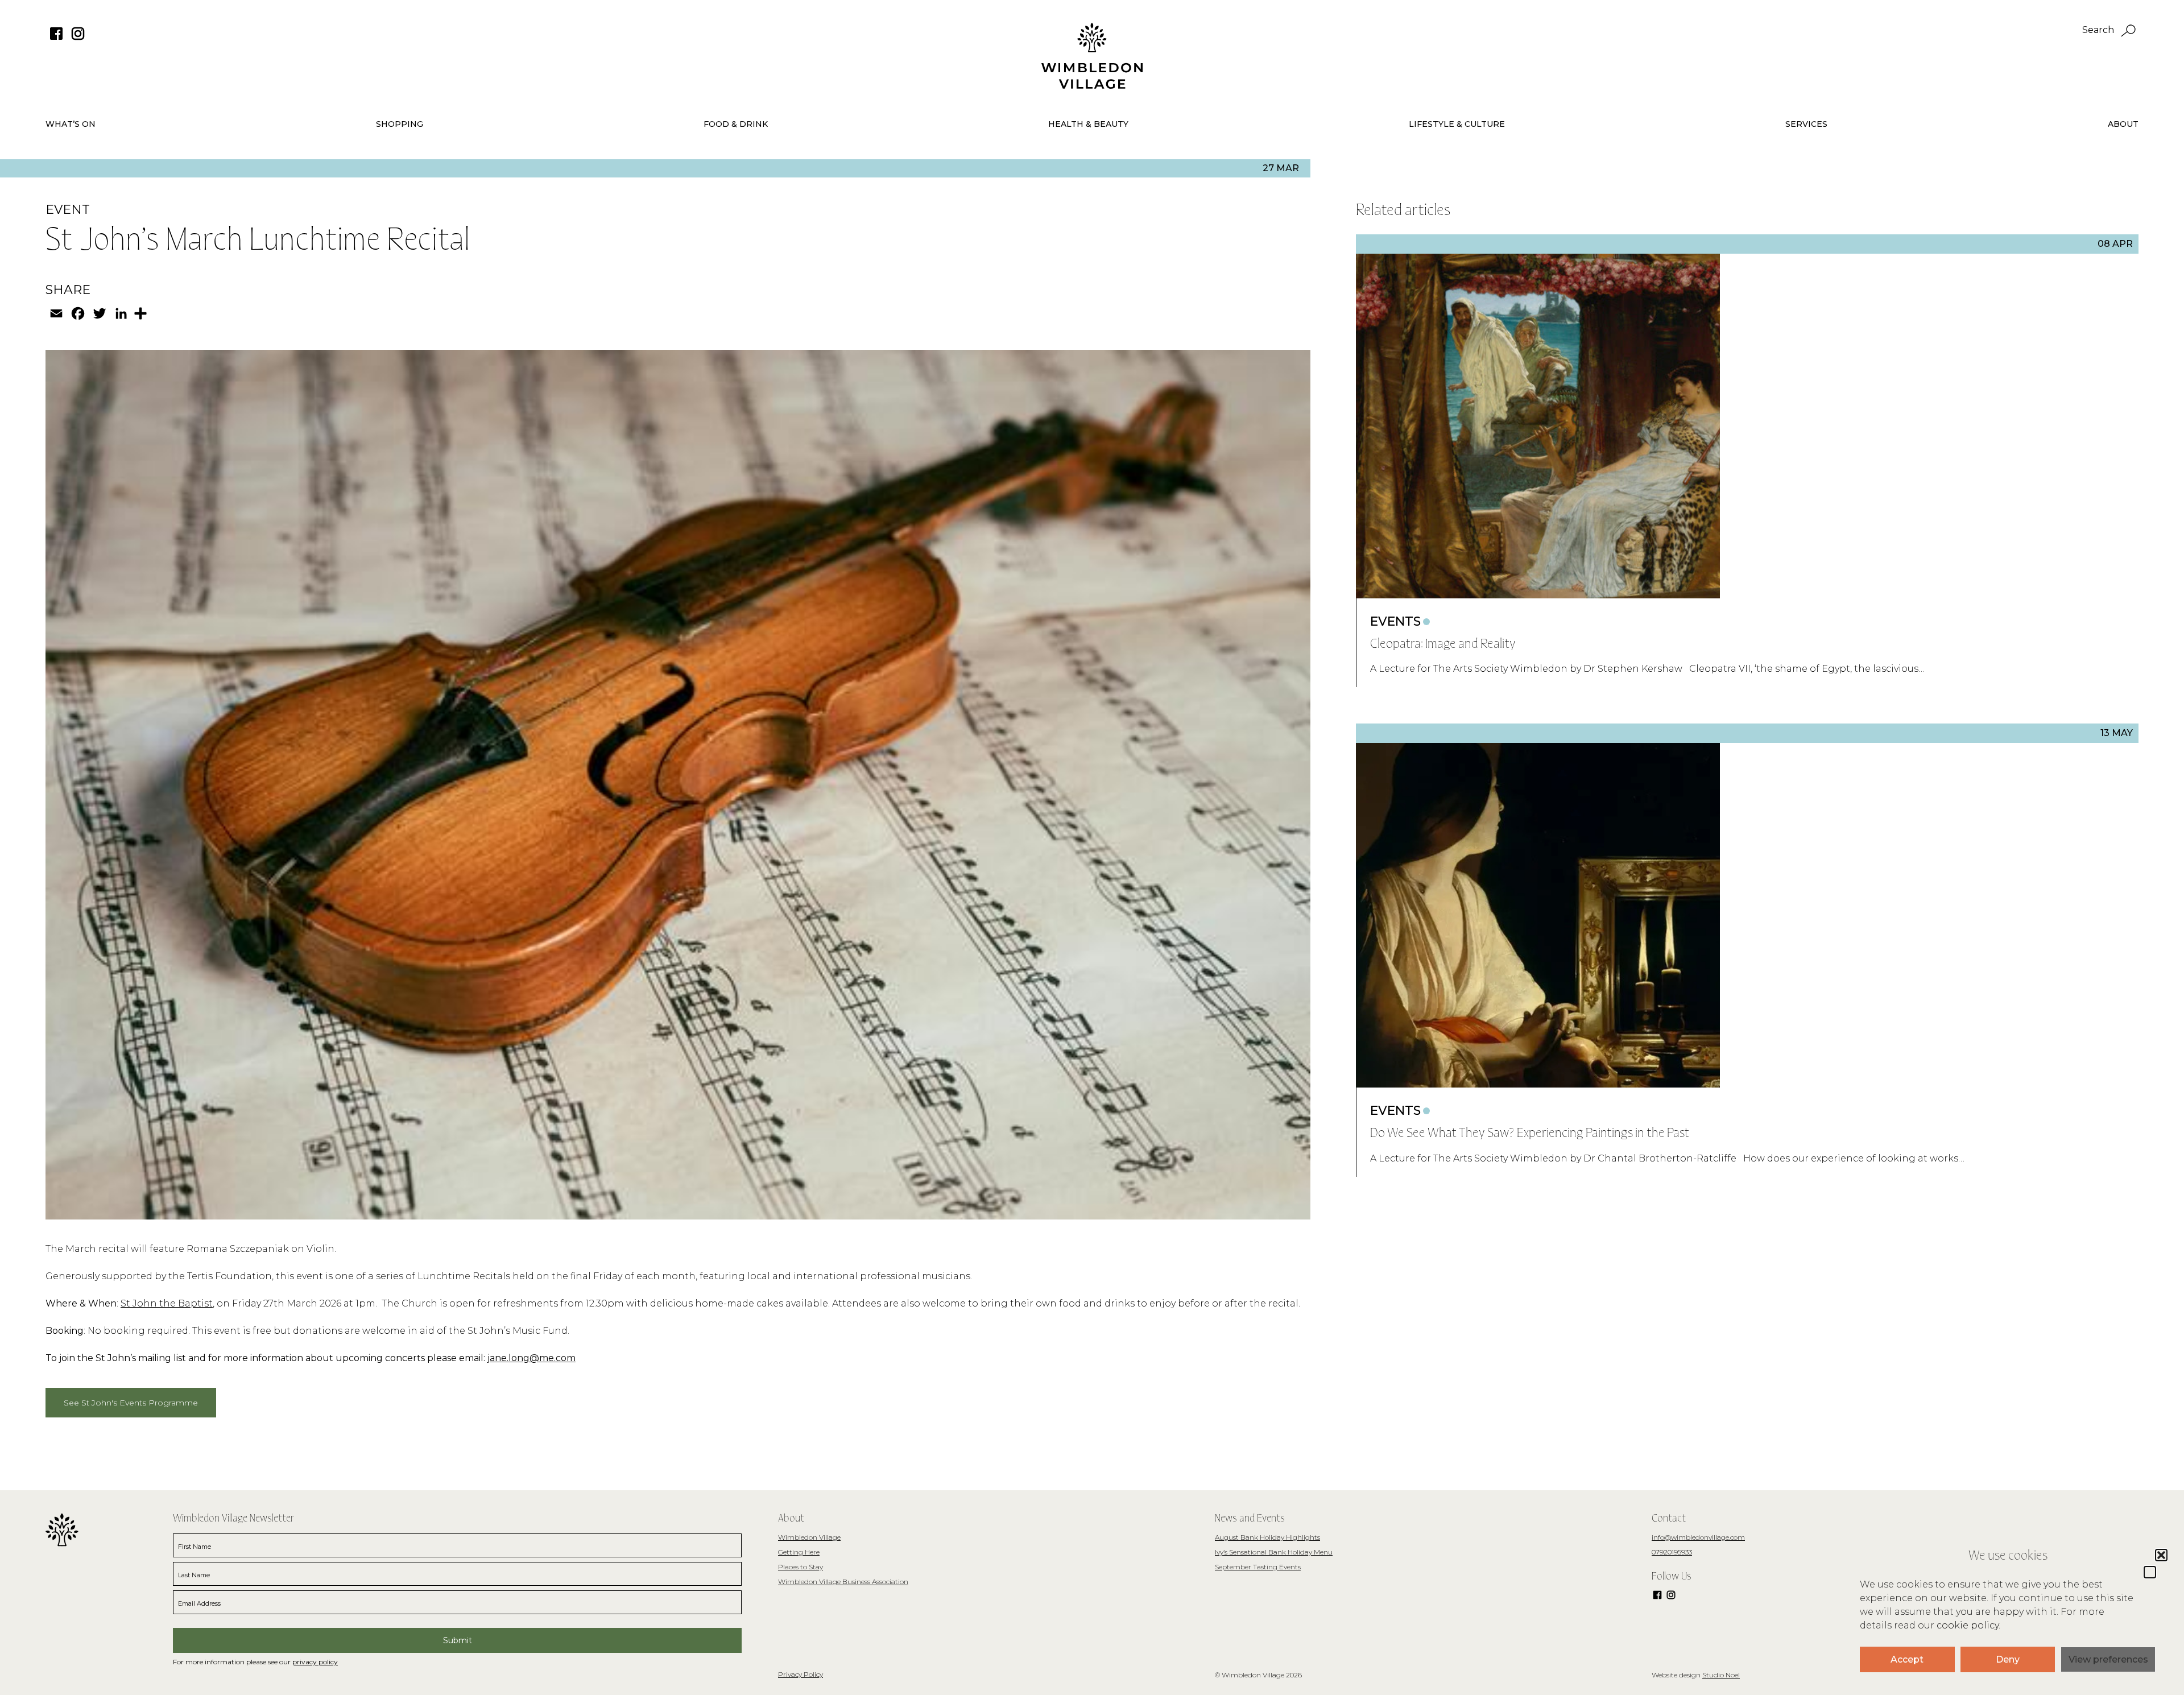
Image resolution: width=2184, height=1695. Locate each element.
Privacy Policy (801, 1674)
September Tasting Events (1258, 1567)
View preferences (2108, 1659)
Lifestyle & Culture (1457, 124)
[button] (2150, 1572)
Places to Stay (801, 1567)
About (2123, 124)
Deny (2008, 1659)
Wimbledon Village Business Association (843, 1582)
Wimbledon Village (809, 1537)
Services (1806, 124)
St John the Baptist (167, 1303)
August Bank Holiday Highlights (1267, 1537)
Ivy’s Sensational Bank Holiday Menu (1274, 1552)
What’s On (71, 124)
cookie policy (1968, 1625)
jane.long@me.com (531, 1358)
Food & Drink (736, 124)
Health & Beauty (1088, 124)
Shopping (400, 124)
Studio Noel (1721, 1675)
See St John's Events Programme (131, 1403)
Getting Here (799, 1552)
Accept (1907, 1659)
